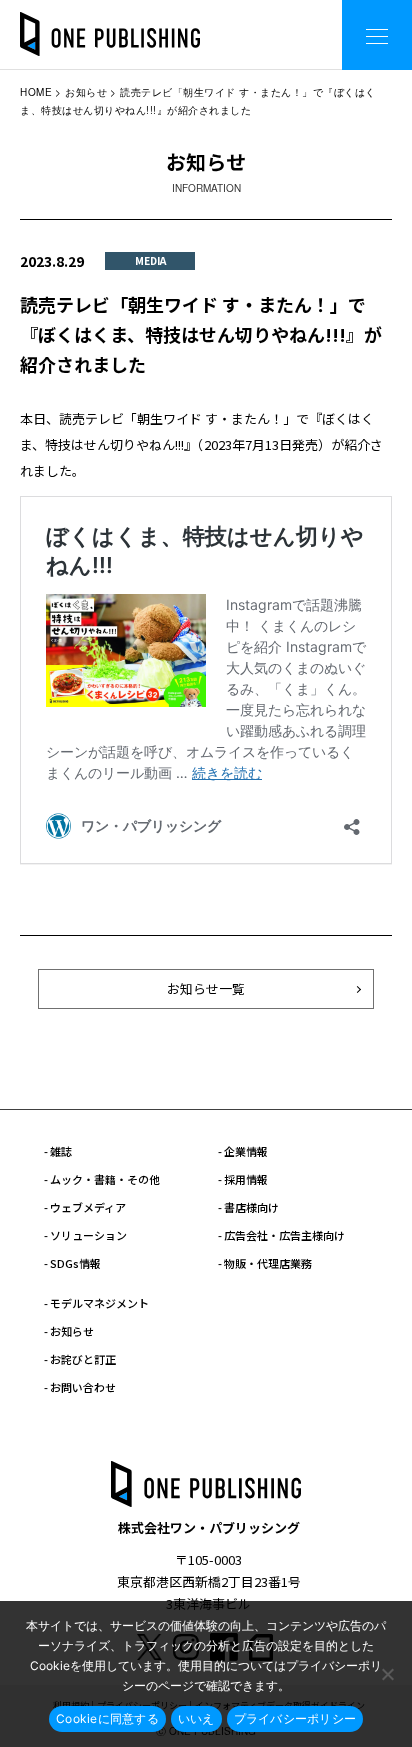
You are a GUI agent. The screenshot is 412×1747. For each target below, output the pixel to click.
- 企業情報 (243, 1151)
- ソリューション (85, 1235)
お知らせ (86, 92)
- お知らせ (69, 1331)
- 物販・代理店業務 (265, 1263)
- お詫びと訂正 (80, 1359)
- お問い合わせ (80, 1387)
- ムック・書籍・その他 (102, 1179)
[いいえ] (387, 1674)
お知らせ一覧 (206, 988)
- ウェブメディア (85, 1207)
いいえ (196, 1718)
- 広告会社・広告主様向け (281, 1235)
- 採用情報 (243, 1179)
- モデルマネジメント (96, 1303)
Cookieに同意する (107, 1718)
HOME (36, 92)
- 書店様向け (248, 1207)
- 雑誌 (58, 1151)
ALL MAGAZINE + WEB (246, 19)
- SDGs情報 (72, 1263)
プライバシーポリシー (295, 1718)
